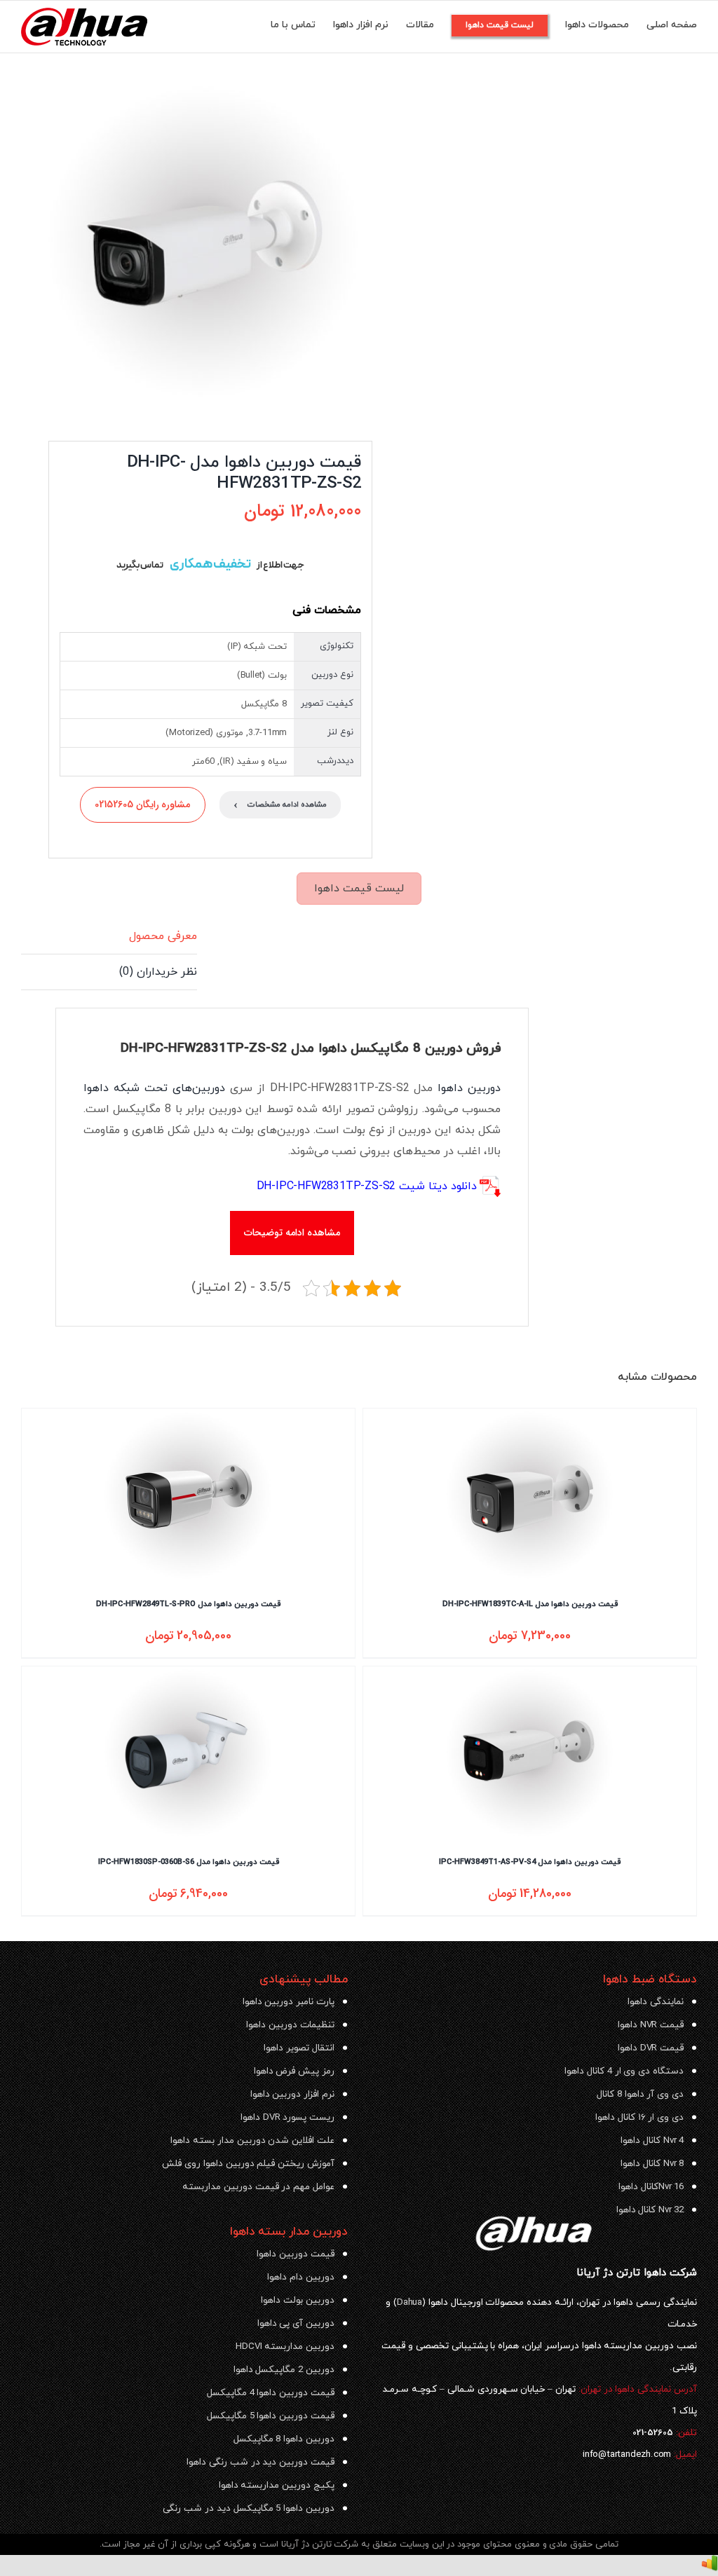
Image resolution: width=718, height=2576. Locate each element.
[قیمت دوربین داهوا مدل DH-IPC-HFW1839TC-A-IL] (530, 1496)
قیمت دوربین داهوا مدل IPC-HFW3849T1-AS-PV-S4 (530, 1862)
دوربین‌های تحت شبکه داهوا (154, 1088)
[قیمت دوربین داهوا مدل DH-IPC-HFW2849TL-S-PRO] (188, 1496)
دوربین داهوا (469, 1088)
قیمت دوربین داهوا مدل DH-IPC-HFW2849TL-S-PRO (188, 1604)
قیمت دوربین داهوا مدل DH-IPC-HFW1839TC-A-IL (530, 1604)
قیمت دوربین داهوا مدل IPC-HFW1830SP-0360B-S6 (189, 1862)
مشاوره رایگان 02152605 (143, 804)
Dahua (409, 2302)
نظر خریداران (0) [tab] (158, 972)
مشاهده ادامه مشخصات (280, 805)
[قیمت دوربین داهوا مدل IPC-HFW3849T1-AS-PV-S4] (530, 1754)
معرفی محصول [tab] (163, 936)
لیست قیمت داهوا (359, 889)
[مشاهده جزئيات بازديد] (710, 2565)
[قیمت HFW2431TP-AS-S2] (204, 244)
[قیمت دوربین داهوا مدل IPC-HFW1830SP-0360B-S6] (188, 1754)
